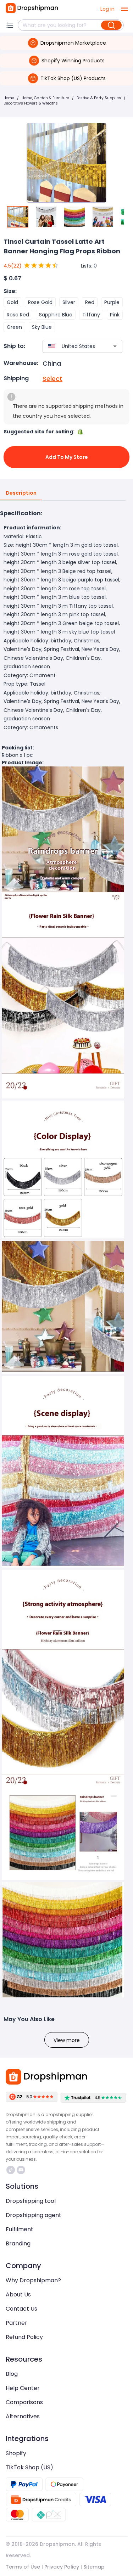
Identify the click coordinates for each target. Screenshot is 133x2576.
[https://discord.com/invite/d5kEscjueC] (21, 2170)
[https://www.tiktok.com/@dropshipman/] (11, 2170)
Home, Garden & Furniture (45, 98)
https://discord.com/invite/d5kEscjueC (22, 2170)
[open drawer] (124, 9)
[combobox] (72, 346)
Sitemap (94, 2567)
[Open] (115, 346)
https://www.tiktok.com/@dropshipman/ (12, 2170)
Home (9, 98)
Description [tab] (21, 493)
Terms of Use (23, 2567)
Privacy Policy (62, 2567)
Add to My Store (67, 457)
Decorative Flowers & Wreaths (31, 103)
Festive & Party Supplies (99, 98)
